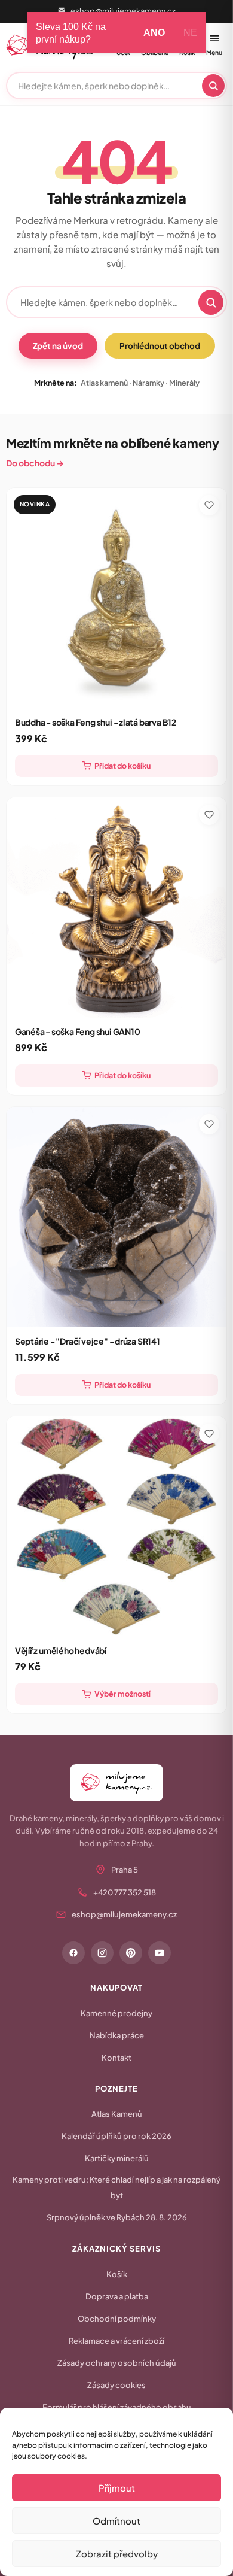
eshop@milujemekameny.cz (123, 11)
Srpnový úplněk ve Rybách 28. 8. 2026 (117, 2217)
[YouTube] (160, 1953)
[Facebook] (73, 1953)
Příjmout (117, 2488)
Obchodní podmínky (117, 2319)
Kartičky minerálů (117, 2158)
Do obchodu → (35, 463)
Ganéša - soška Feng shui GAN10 (78, 1031)
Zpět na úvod (58, 346)
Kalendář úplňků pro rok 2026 (116, 2136)
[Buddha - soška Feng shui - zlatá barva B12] (117, 598)
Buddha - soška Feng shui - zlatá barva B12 (96, 722)
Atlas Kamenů (117, 2114)
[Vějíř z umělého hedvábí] (117, 1527)
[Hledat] (213, 86)
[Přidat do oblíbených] (209, 505)
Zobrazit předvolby (117, 2554)
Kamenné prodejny (116, 2013)
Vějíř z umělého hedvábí (61, 1650)
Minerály (184, 383)
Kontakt (116, 2058)
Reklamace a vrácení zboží (116, 2341)
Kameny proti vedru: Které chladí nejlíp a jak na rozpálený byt (116, 2187)
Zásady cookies (116, 2385)
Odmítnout (116, 2521)
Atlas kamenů (104, 383)
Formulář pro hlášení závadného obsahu (117, 2407)
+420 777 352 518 (125, 1892)
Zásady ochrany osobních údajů (117, 2363)
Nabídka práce (117, 2035)
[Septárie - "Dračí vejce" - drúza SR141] (117, 1217)
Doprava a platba (117, 2296)
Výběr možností (122, 1694)
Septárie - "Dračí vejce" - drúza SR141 (88, 1341)
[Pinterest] (131, 1953)
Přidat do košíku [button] (122, 766)
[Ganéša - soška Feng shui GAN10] (117, 908)
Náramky (148, 383)
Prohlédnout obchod (160, 346)
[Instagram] (102, 1953)
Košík (117, 2274)
